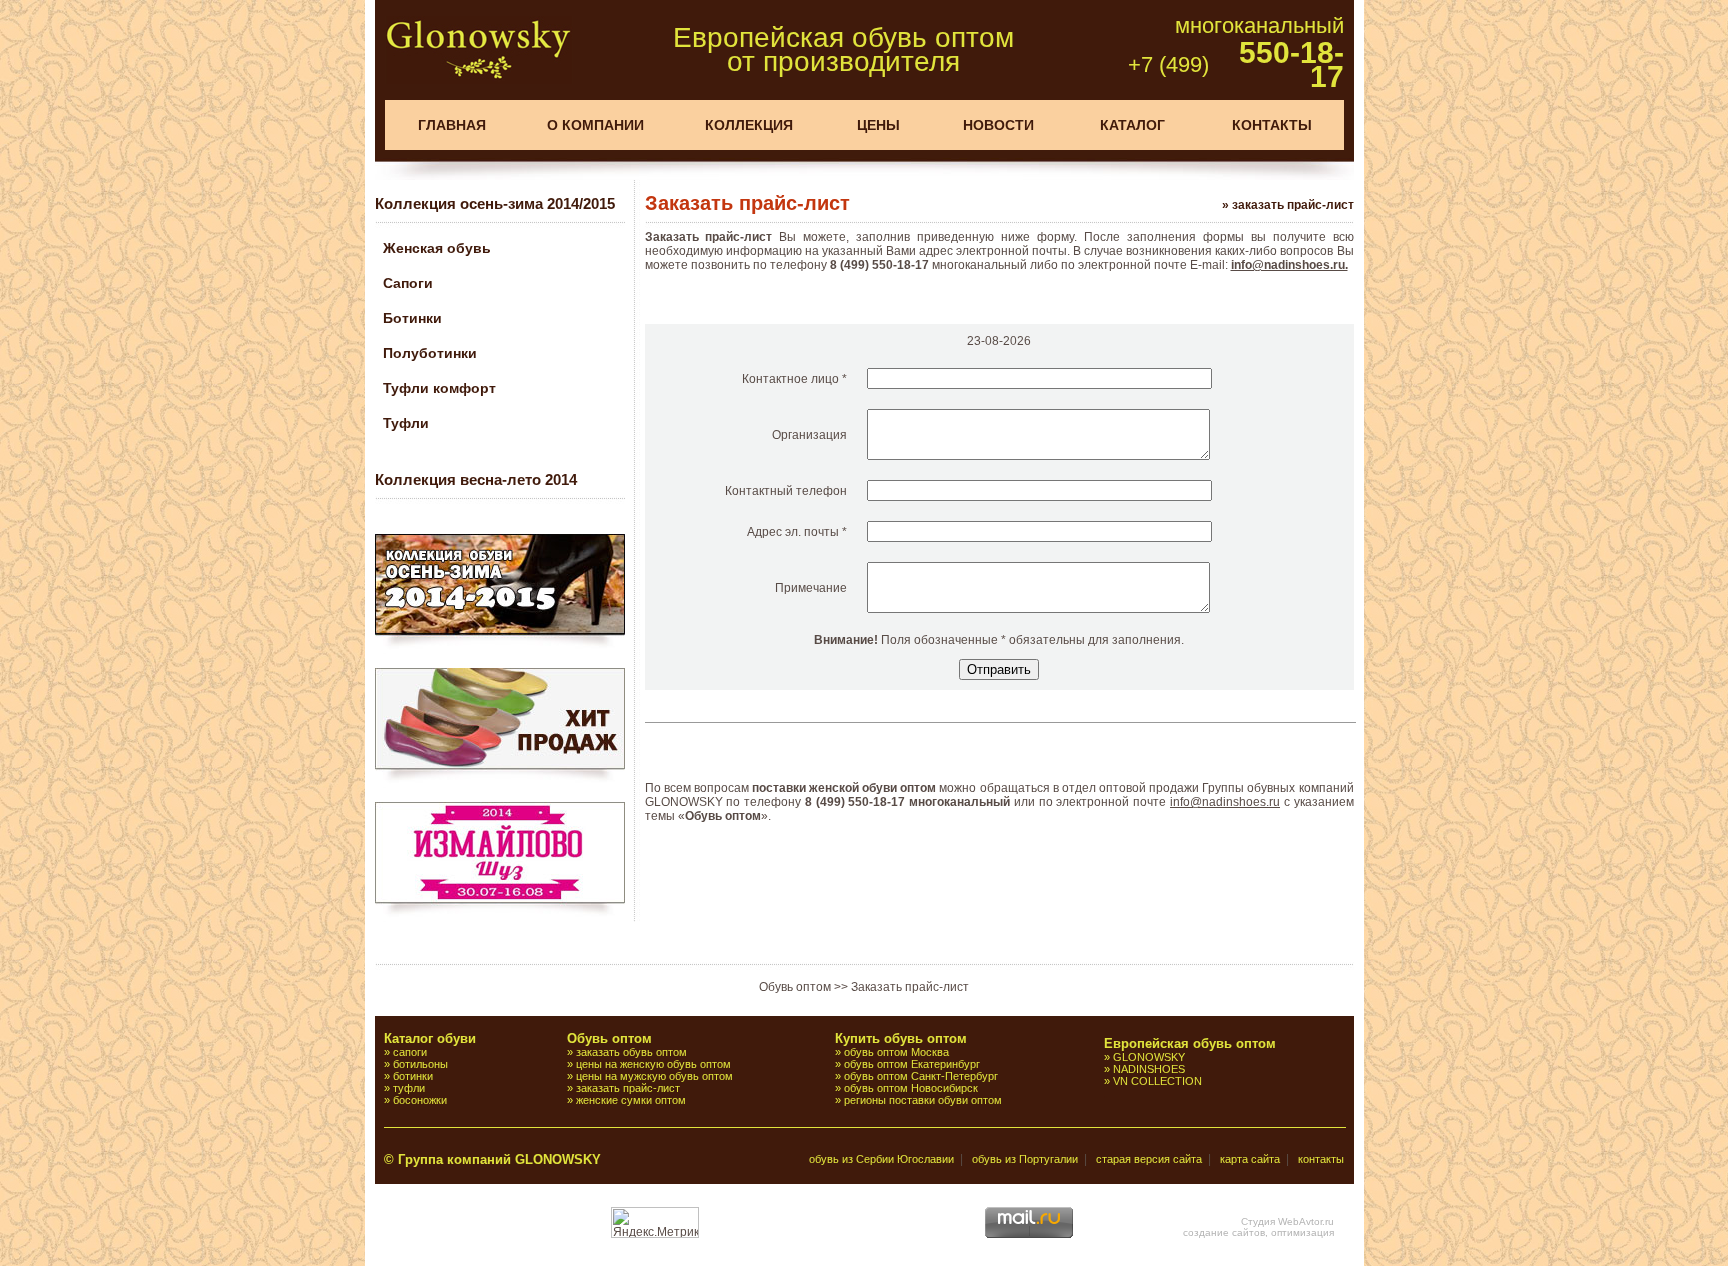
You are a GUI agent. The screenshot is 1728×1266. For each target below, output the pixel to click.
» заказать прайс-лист (1288, 205)
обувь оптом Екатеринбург (912, 1064)
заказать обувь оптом (631, 1052)
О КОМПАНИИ (595, 125)
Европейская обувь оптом (1190, 1043)
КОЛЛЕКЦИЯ (749, 125)
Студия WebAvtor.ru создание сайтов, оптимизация (1258, 1227)
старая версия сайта (1149, 1159)
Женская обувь (437, 248)
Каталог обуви (430, 1038)
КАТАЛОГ (1132, 125)
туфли (409, 1088)
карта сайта (1250, 1159)
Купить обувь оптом (901, 1038)
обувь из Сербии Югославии (881, 1159)
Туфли (406, 423)
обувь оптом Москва (896, 1052)
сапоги (410, 1052)
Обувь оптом (795, 987)
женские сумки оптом (631, 1100)
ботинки (413, 1076)
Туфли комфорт (439, 388)
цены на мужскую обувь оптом (654, 1076)
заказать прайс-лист (628, 1088)
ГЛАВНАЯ (452, 125)
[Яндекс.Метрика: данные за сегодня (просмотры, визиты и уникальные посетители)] (655, 1222)
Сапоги (408, 283)
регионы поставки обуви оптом (923, 1100)
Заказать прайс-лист (910, 987)
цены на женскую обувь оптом (653, 1064)
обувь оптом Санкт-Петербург (921, 1076)
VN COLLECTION (1157, 1081)
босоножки (420, 1100)
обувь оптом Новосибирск (911, 1088)
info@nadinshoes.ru (1225, 802)
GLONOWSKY (1149, 1057)
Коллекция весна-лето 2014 (476, 479)
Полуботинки (430, 353)
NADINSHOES (1149, 1069)
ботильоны (420, 1064)
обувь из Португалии (1025, 1159)
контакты (1321, 1159)
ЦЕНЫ (878, 125)
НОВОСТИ (998, 125)
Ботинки (412, 318)
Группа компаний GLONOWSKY (499, 1159)
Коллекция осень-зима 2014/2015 (495, 203)
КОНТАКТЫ (1272, 125)
